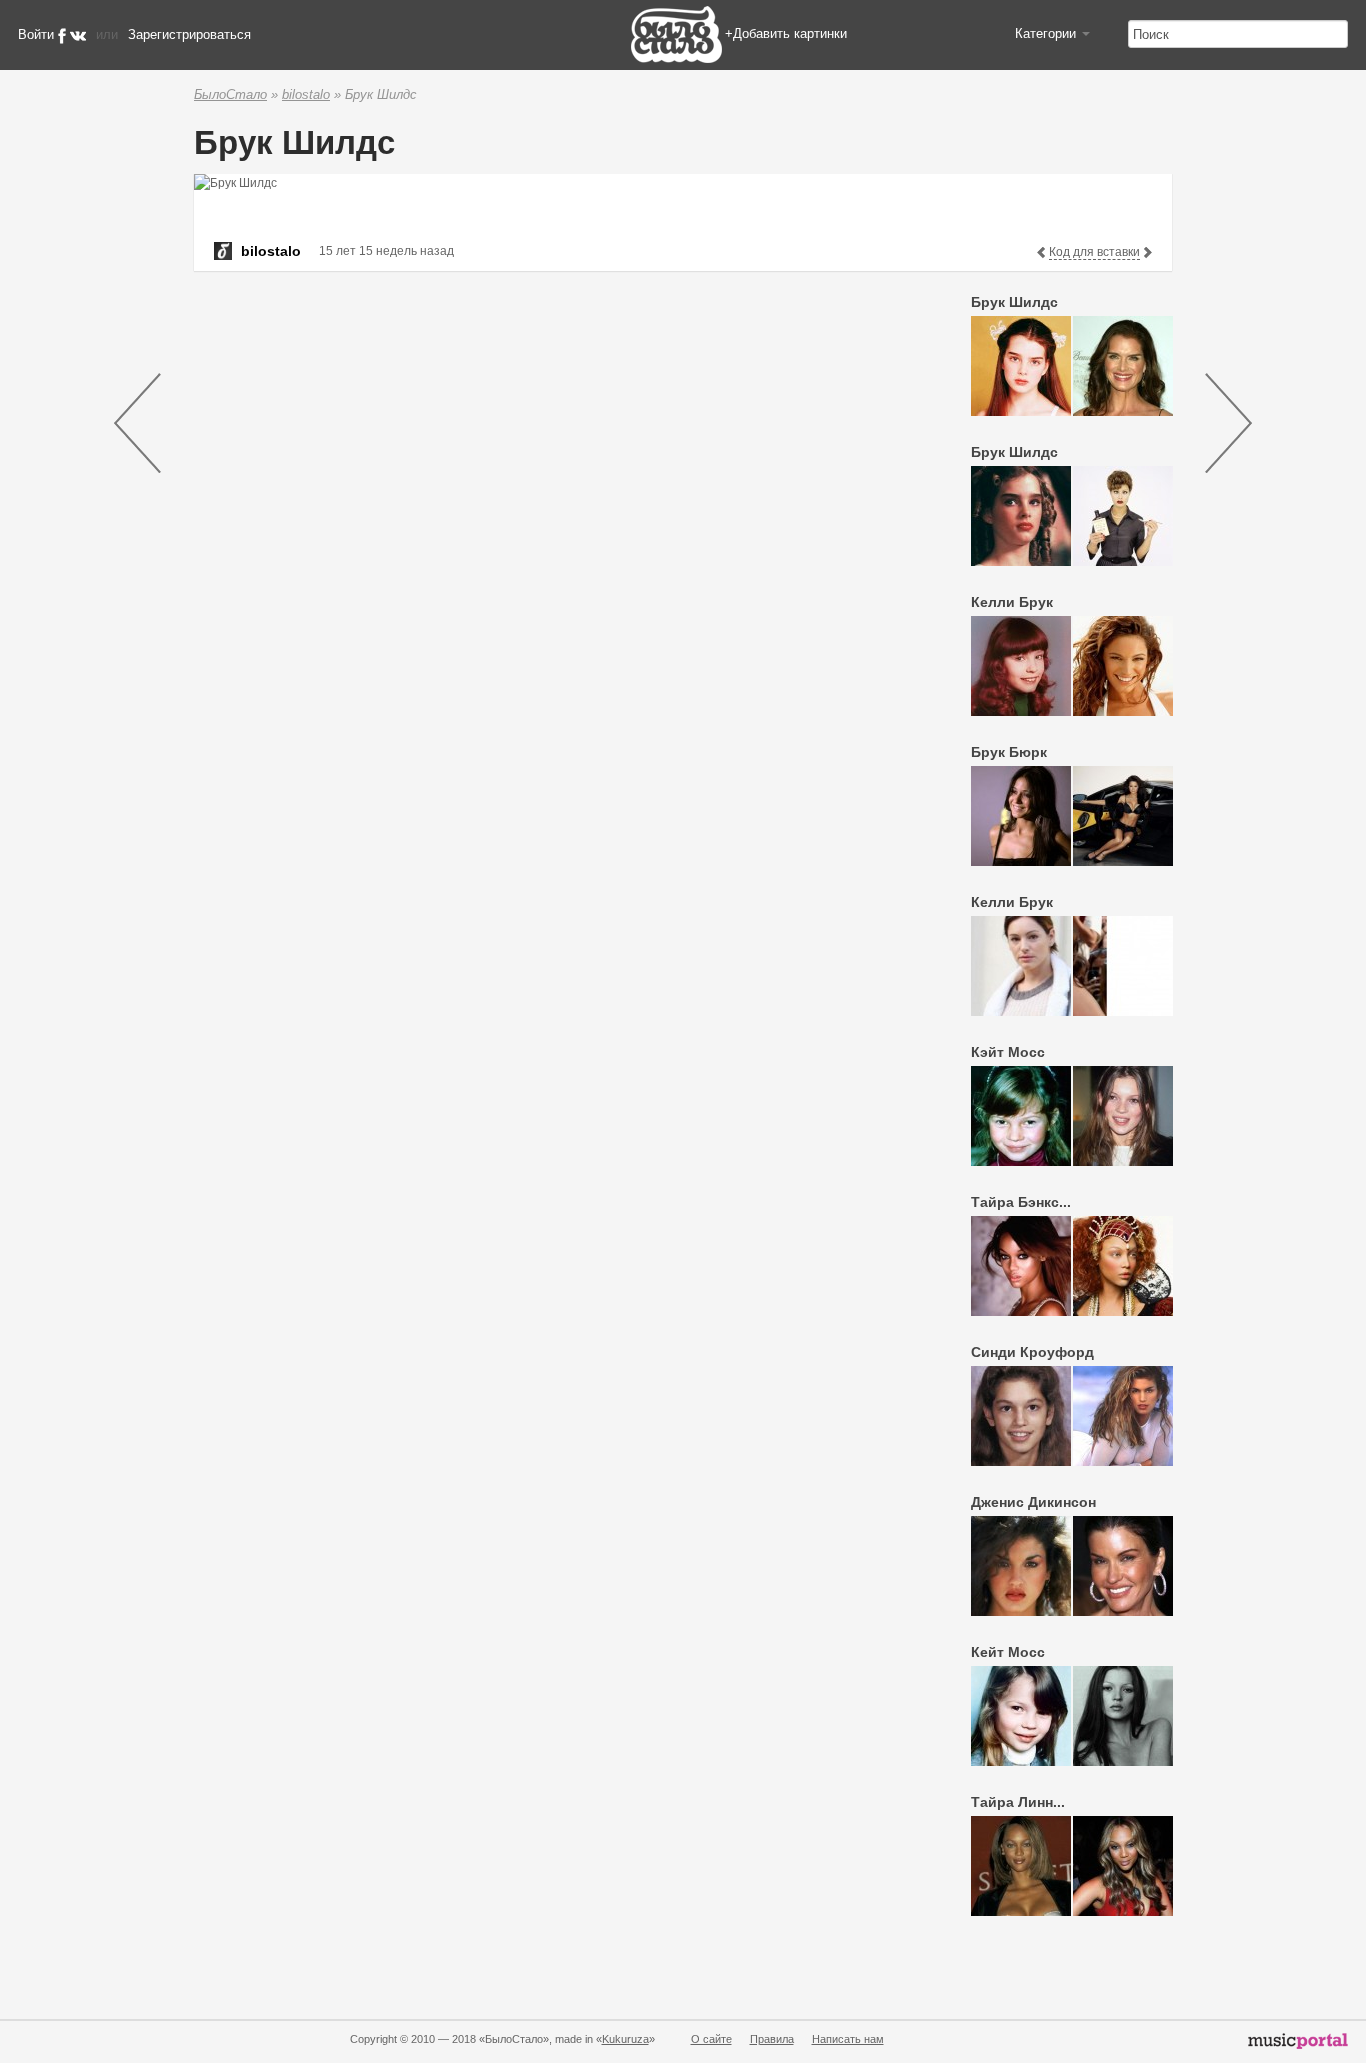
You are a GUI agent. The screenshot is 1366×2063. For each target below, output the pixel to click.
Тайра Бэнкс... (1021, 1202)
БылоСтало (230, 94)
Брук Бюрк (1009, 752)
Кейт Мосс (1008, 1652)
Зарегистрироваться (189, 34)
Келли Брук (1012, 602)
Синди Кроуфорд (1032, 1352)
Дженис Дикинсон (1033, 1502)
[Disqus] (549, 539)
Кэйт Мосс (1008, 1052)
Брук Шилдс (1014, 302)
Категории (1047, 33)
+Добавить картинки (786, 33)
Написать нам (848, 2039)
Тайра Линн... (1018, 1802)
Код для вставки (1094, 252)
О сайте (711, 2039)
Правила (772, 2039)
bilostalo (306, 94)
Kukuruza (625, 2039)
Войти (36, 34)
